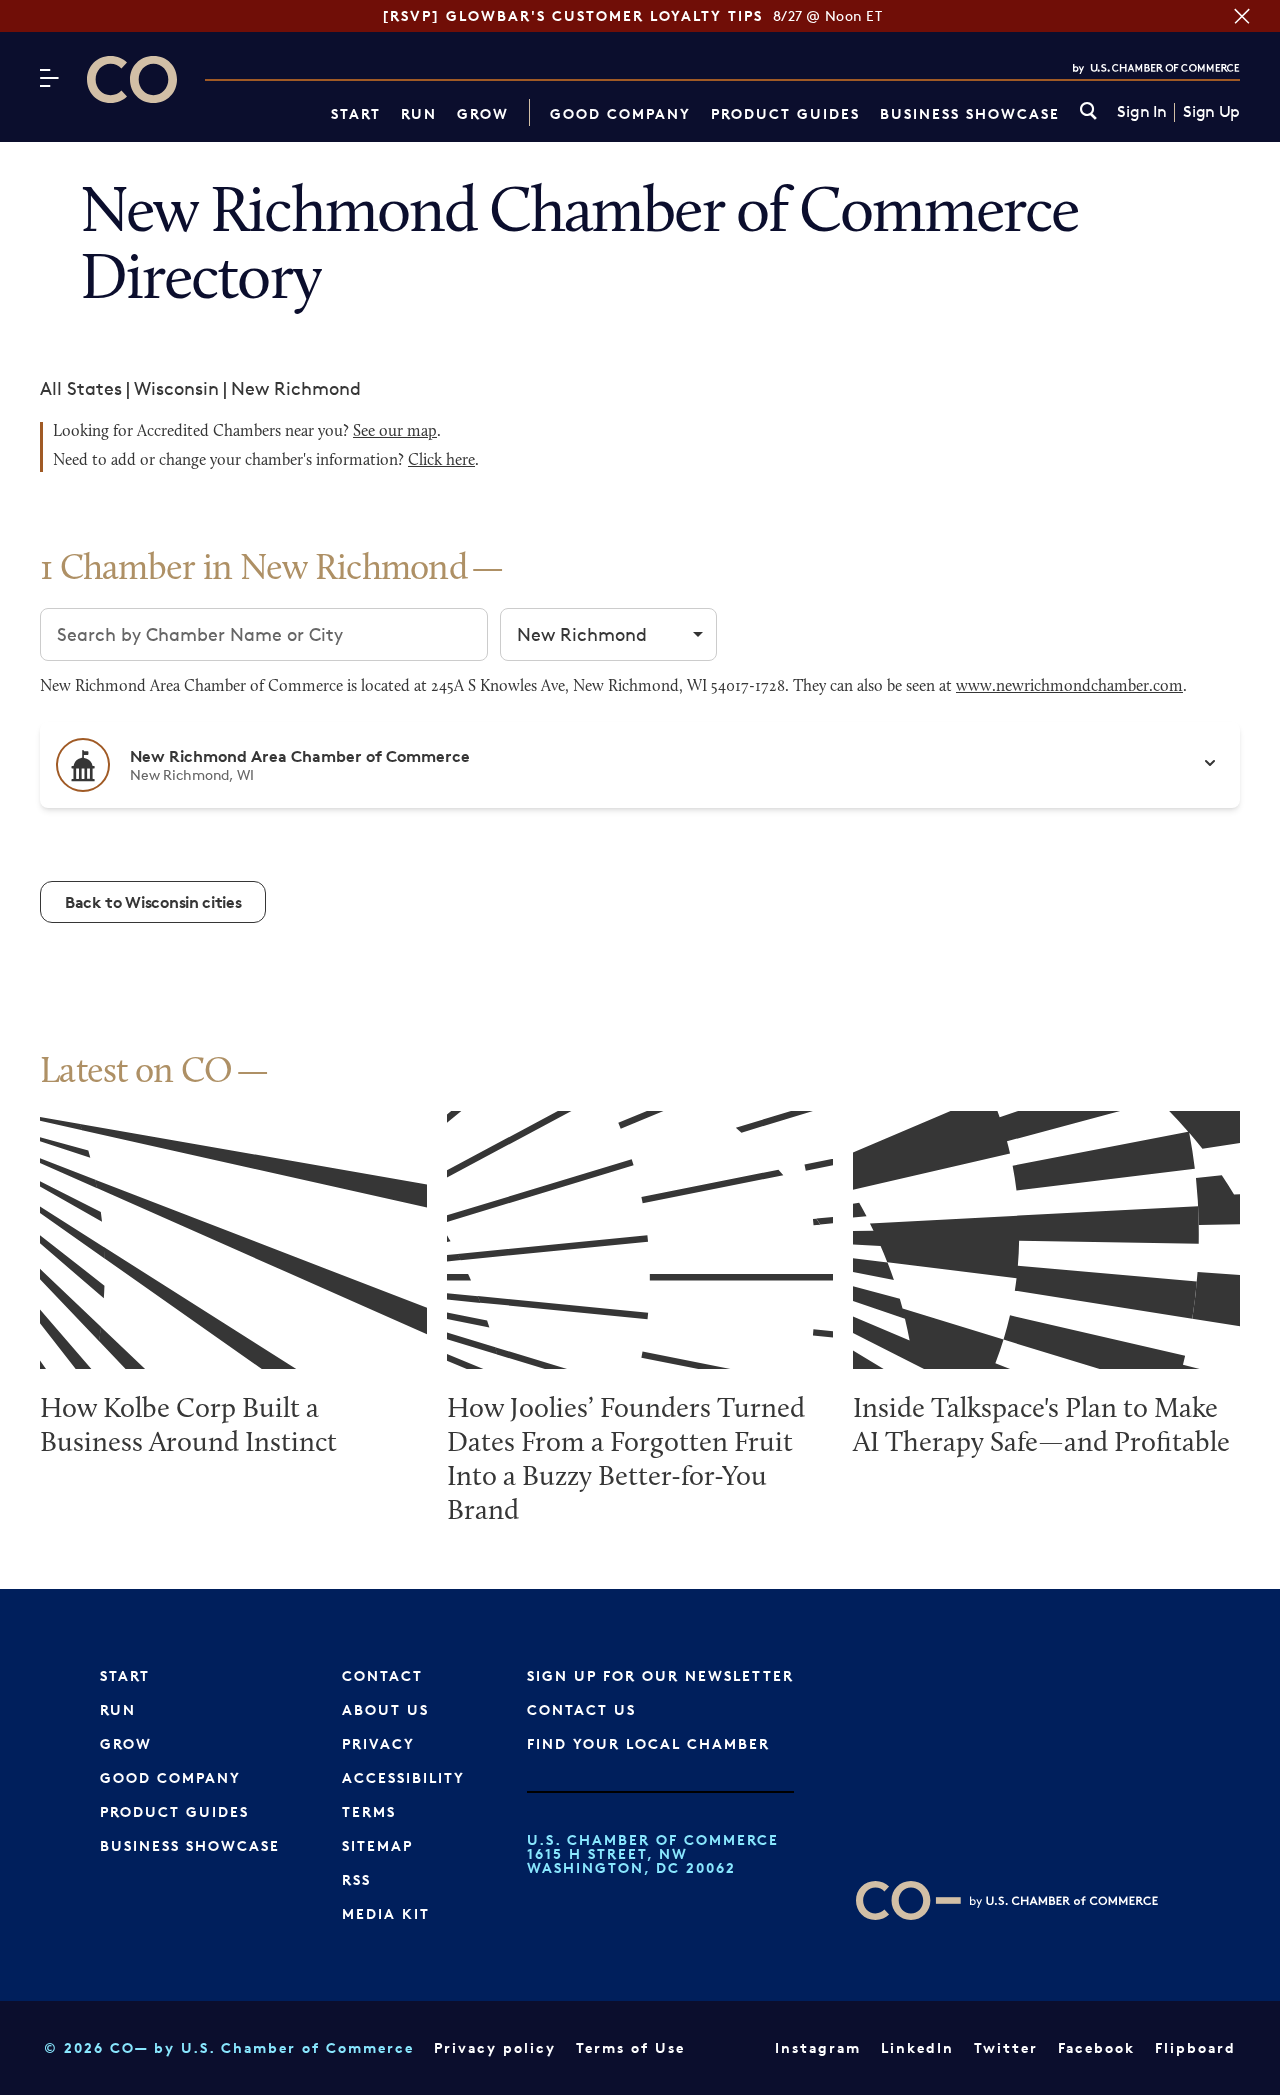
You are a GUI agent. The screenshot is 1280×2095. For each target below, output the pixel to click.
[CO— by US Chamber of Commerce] (132, 79)
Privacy (378, 1743)
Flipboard (1195, 2047)
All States (81, 388)
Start (356, 113)
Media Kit (386, 1913)
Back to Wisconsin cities (153, 902)
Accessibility (403, 1777)
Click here (441, 461)
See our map (395, 432)
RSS (356, 1879)
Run (419, 113)
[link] (1088, 112)
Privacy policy (495, 2047)
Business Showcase (970, 113)
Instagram (818, 2047)
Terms (369, 1811)
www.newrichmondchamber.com (1069, 687)
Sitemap (377, 1845)
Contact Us (581, 1709)
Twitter (1006, 2047)
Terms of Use (630, 2047)
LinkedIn (917, 2047)
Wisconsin (176, 388)
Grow (483, 113)
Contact (382, 1675)
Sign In (1141, 112)
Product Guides (785, 113)
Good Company (620, 113)
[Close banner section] (1242, 16)
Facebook (1096, 2047)
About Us (385, 1709)
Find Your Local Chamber (648, 1743)
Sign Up (1211, 112)
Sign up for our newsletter (660, 1675)
